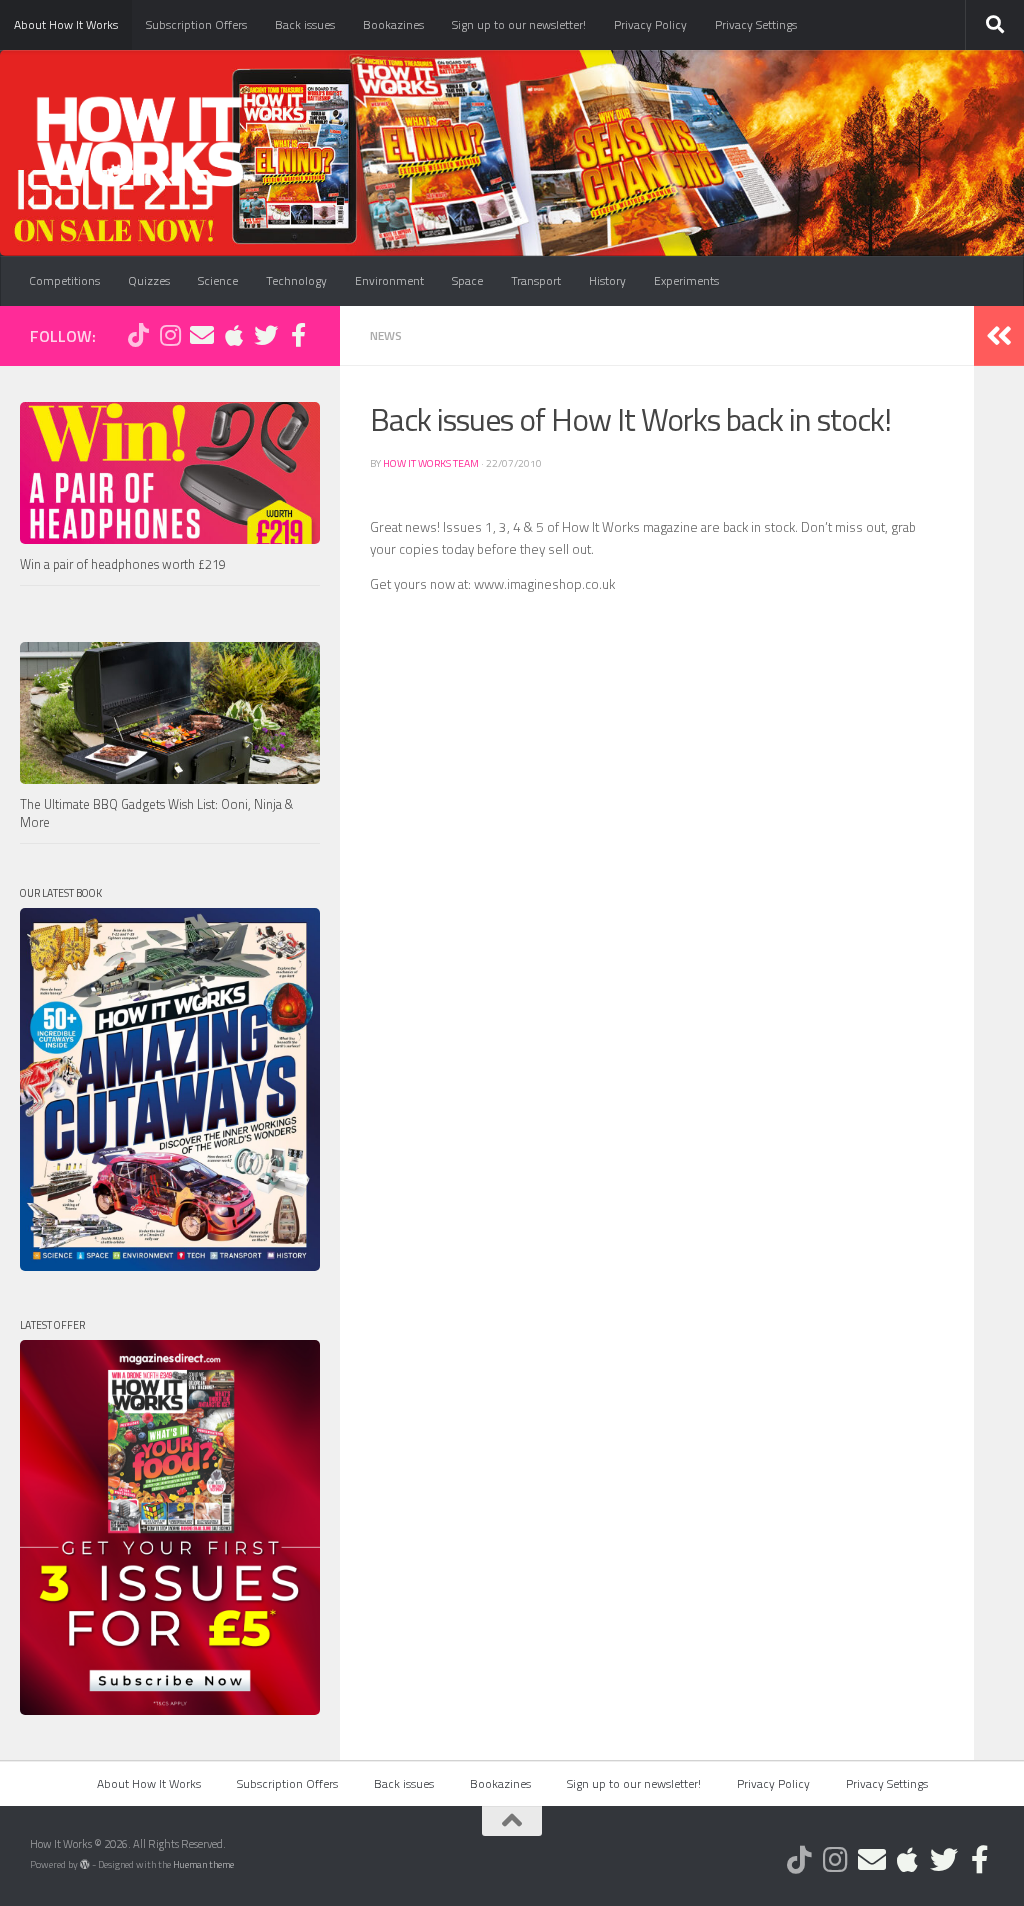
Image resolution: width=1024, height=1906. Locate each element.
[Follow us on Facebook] (298, 335)
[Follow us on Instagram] (170, 335)
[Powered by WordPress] (85, 1865)
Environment (389, 280)
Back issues (305, 24)
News (386, 335)
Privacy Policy (650, 24)
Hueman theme (203, 1864)
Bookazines (393, 24)
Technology (296, 280)
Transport (536, 280)
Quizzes (149, 280)
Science (218, 280)
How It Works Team (431, 463)
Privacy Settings (756, 24)
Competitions (64, 280)
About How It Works (66, 24)
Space (467, 280)
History (607, 280)
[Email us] (202, 335)
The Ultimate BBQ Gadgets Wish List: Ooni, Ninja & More (156, 813)
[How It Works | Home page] (139, 140)
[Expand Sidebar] (999, 336)
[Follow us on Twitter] (266, 335)
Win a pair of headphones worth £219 (123, 564)
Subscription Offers (196, 24)
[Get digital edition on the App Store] (234, 335)
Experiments (686, 280)
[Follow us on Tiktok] (138, 335)
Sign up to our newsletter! (519, 24)
